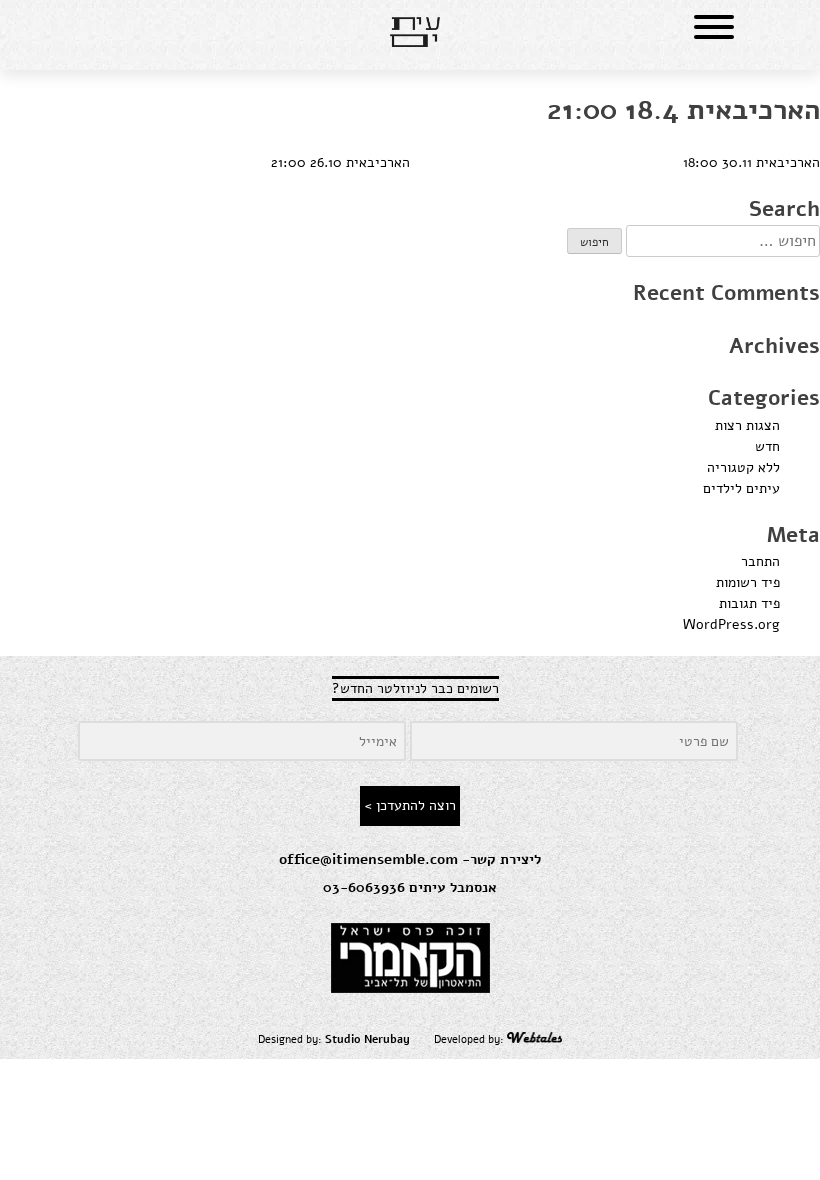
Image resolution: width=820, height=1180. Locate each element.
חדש (767, 446)
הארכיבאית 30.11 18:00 (751, 162)
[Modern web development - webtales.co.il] (535, 1039)
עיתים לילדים (741, 488)
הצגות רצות (747, 425)
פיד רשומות (748, 582)
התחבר (760, 561)
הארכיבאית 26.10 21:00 (340, 162)
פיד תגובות (749, 603)
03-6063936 (364, 887)
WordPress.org (731, 624)
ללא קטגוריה (743, 467)
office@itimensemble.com (368, 859)
